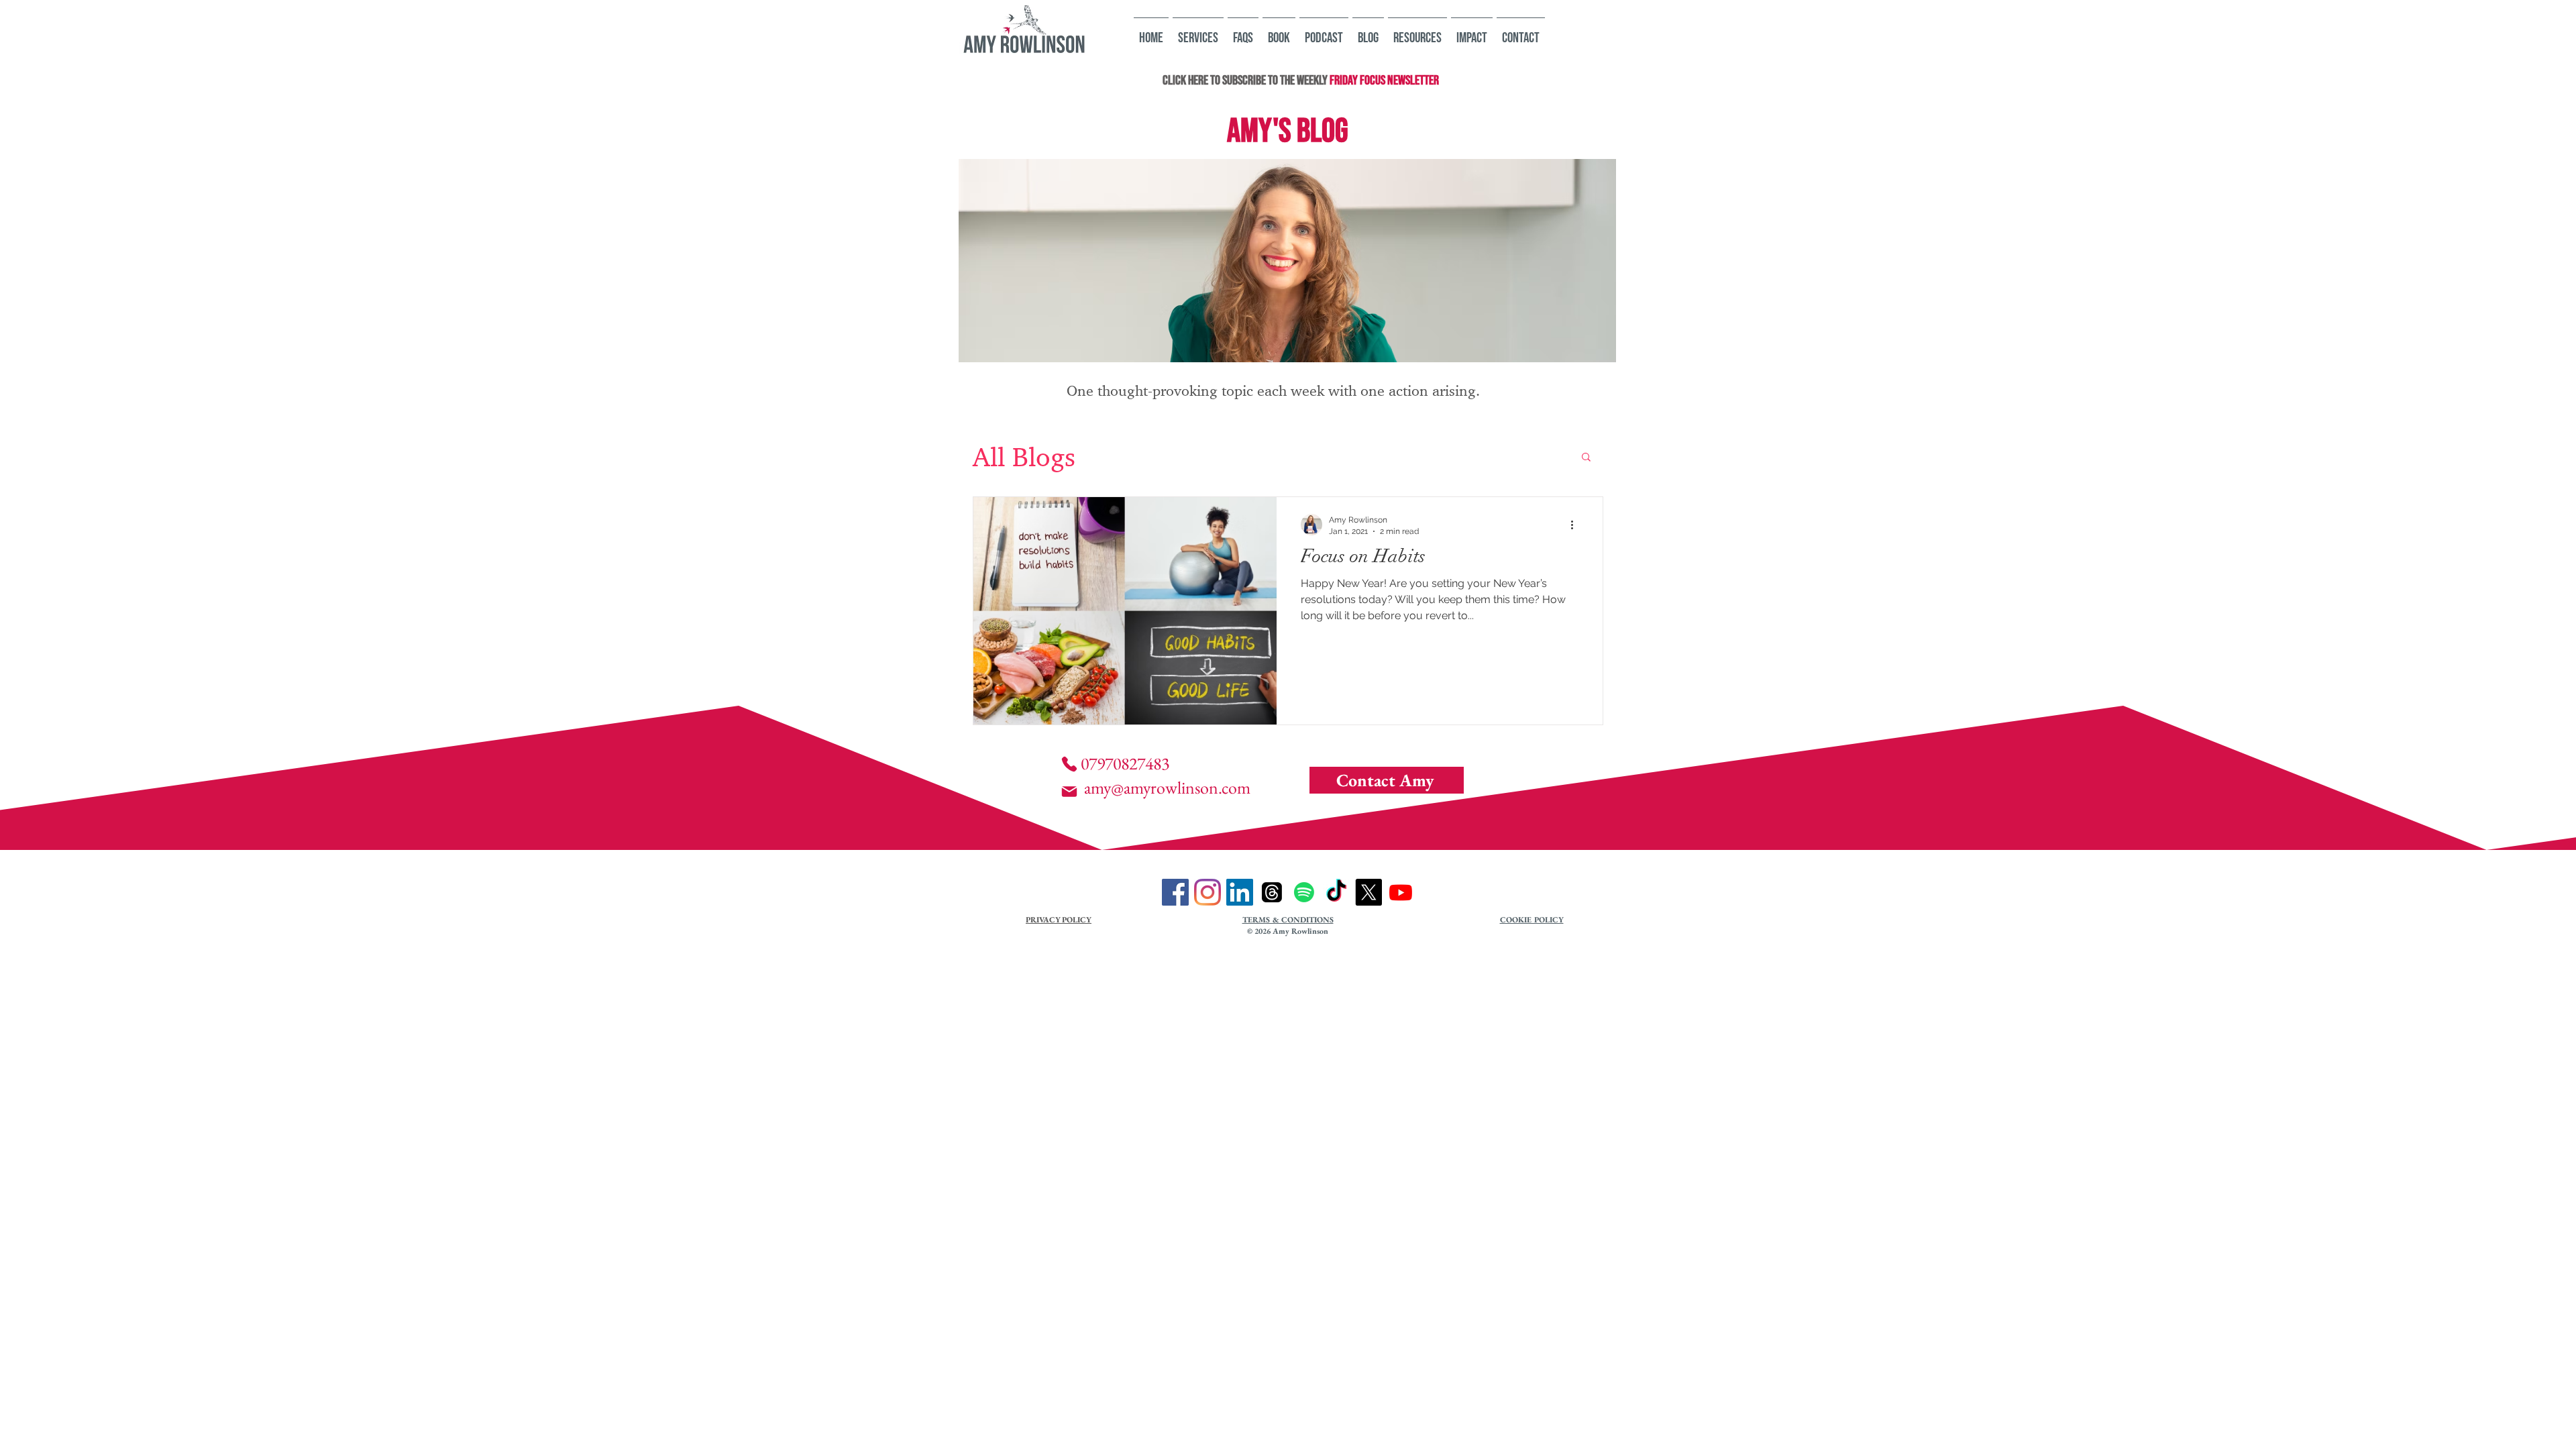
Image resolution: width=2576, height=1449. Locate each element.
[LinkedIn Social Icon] (1240, 892)
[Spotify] (1304, 892)
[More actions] (1576, 525)
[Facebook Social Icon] (1175, 892)
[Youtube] (1401, 892)
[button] (1586, 458)
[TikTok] (1336, 892)
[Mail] (1069, 792)
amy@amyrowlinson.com (1167, 788)
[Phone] (1069, 764)
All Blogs (1024, 456)
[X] (1368, 892)
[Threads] (1272, 892)
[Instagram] (1207, 892)
